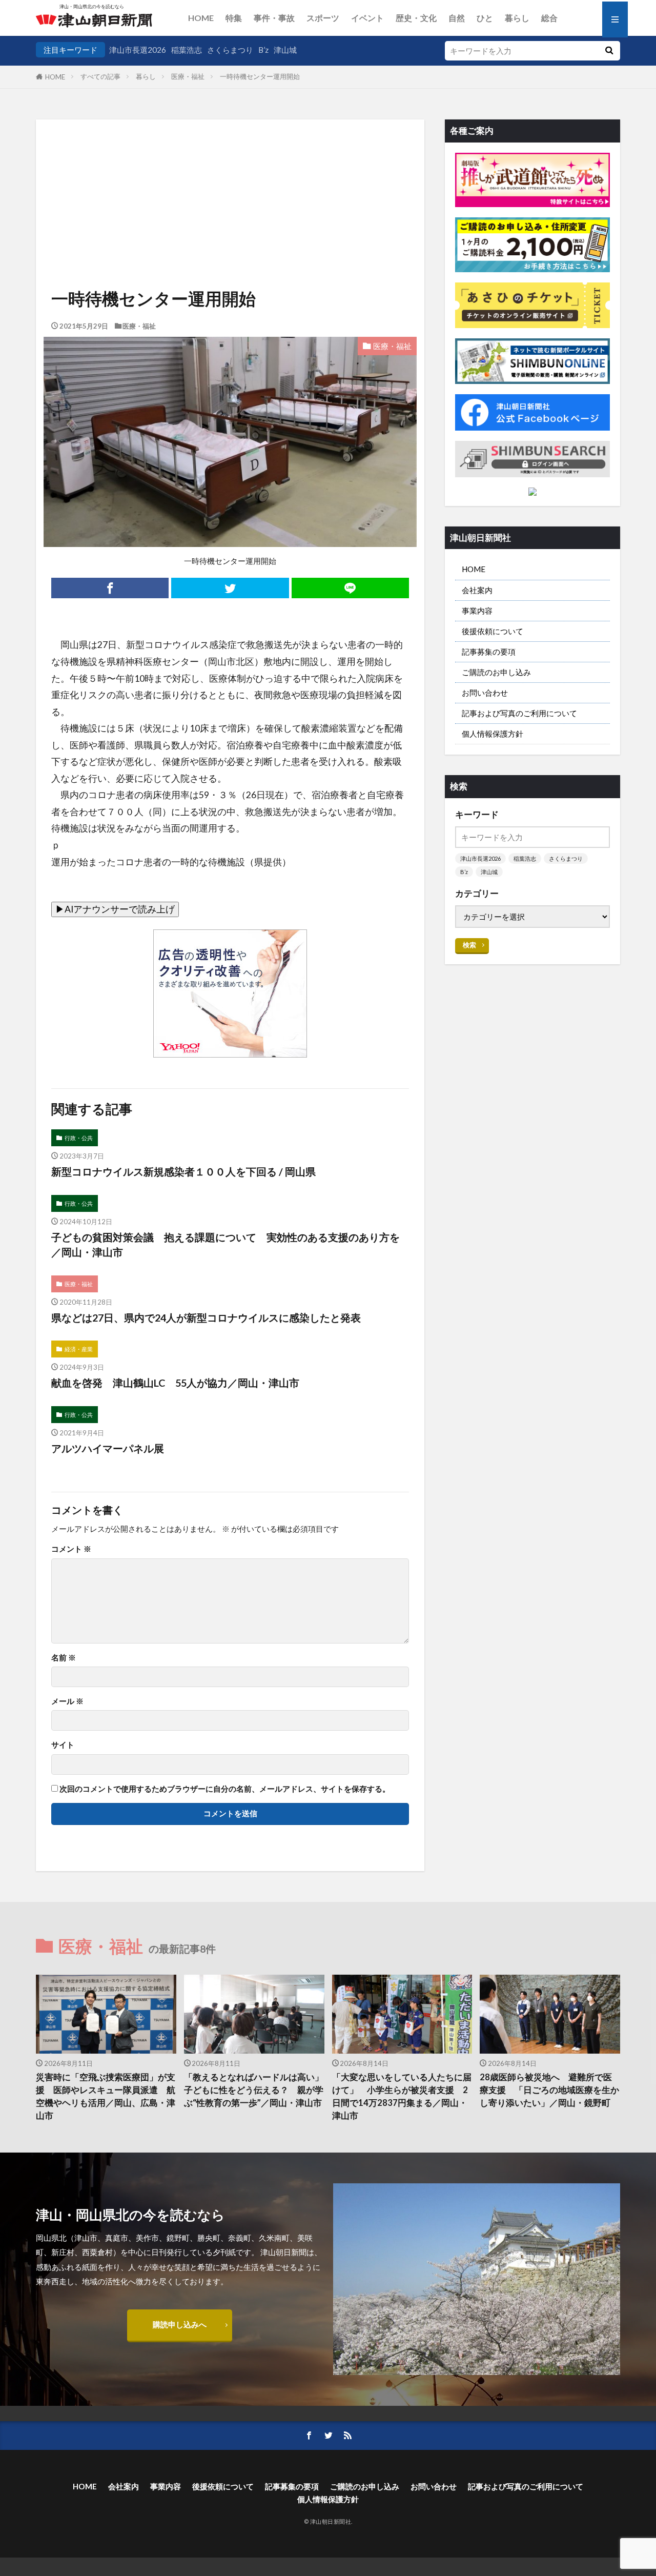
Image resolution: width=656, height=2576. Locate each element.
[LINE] (350, 588)
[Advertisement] (230, 172)
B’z (263, 50)
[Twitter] (230, 588)
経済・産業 (79, 1349)
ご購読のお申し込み (496, 672)
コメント (71, 1549)
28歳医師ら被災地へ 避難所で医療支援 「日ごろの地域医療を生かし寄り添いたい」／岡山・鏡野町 (549, 2090)
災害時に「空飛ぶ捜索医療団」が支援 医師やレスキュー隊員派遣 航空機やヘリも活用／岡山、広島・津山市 (106, 2096)
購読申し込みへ (180, 2324)
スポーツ (323, 18)
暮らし (517, 18)
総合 (549, 18)
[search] (609, 51)
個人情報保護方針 (493, 734)
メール (67, 1701)
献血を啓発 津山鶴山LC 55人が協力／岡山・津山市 (180, 1383)
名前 (64, 1658)
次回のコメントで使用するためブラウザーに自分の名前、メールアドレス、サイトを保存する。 (225, 1789)
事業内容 (477, 611)
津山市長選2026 (138, 50)
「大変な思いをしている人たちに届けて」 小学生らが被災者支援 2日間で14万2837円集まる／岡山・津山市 (402, 2096)
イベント (367, 18)
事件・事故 (274, 18)
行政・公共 (79, 1138)
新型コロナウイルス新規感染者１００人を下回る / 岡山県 (183, 1171)
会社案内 (477, 590)
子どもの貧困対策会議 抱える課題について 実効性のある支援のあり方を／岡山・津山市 (225, 1245)
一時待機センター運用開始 (260, 76)
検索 (469, 945)
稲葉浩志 (187, 50)
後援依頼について (493, 631)
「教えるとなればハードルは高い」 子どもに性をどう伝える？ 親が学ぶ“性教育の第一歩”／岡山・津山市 (254, 2090)
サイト (63, 1745)
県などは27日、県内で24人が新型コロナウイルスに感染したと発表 (206, 1317)
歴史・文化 (416, 18)
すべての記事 (100, 76)
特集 (234, 18)
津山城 (285, 50)
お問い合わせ (485, 693)
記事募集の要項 (489, 652)
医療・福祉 (188, 76)
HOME (201, 18)
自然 (457, 18)
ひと (485, 18)
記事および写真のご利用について (519, 713)
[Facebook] (110, 588)
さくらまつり (230, 50)
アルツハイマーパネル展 (108, 1448)
